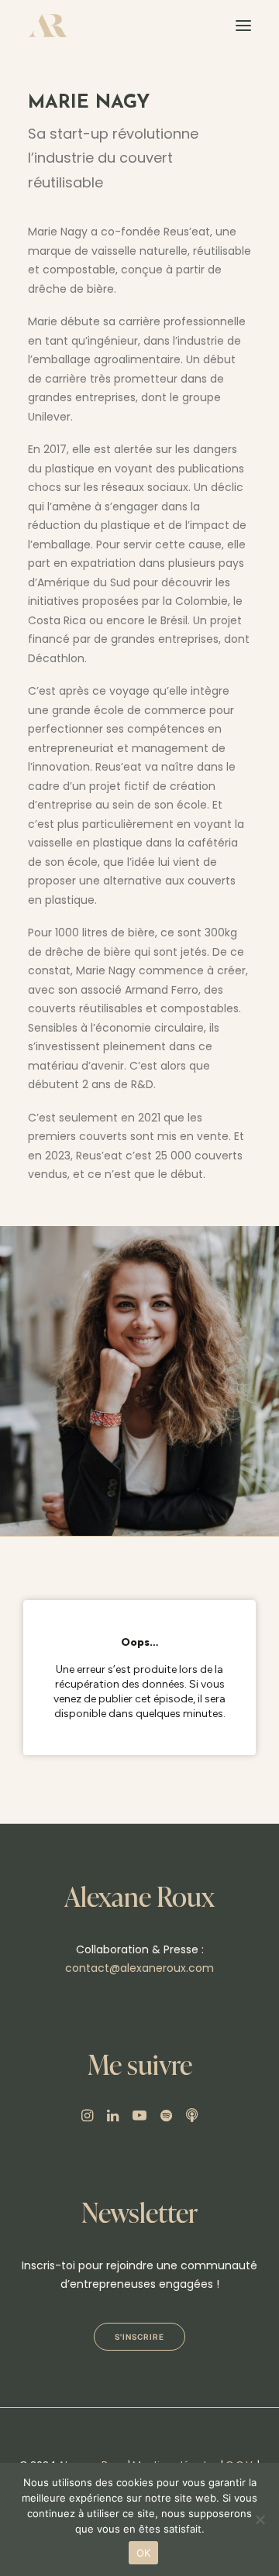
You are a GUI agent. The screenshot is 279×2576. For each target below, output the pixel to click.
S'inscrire (139, 2337)
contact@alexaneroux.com (139, 1968)
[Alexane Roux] (48, 26)
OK (144, 2553)
